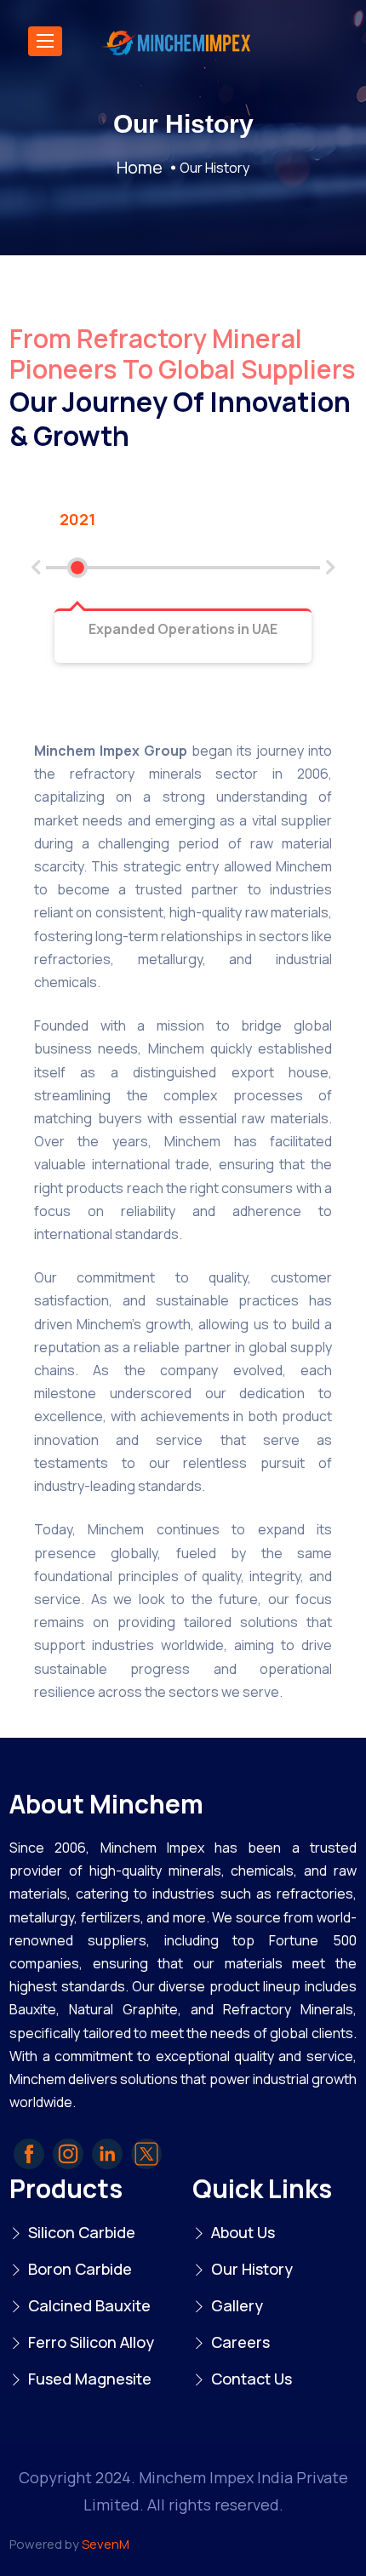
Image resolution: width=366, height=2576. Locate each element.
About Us (243, 2232)
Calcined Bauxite (89, 2305)
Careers (240, 2342)
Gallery (237, 2305)
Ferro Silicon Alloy (91, 2342)
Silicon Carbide (82, 2232)
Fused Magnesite (90, 2379)
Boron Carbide (80, 2269)
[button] (36, 568)
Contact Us (252, 2379)
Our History (252, 2269)
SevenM (106, 2544)
